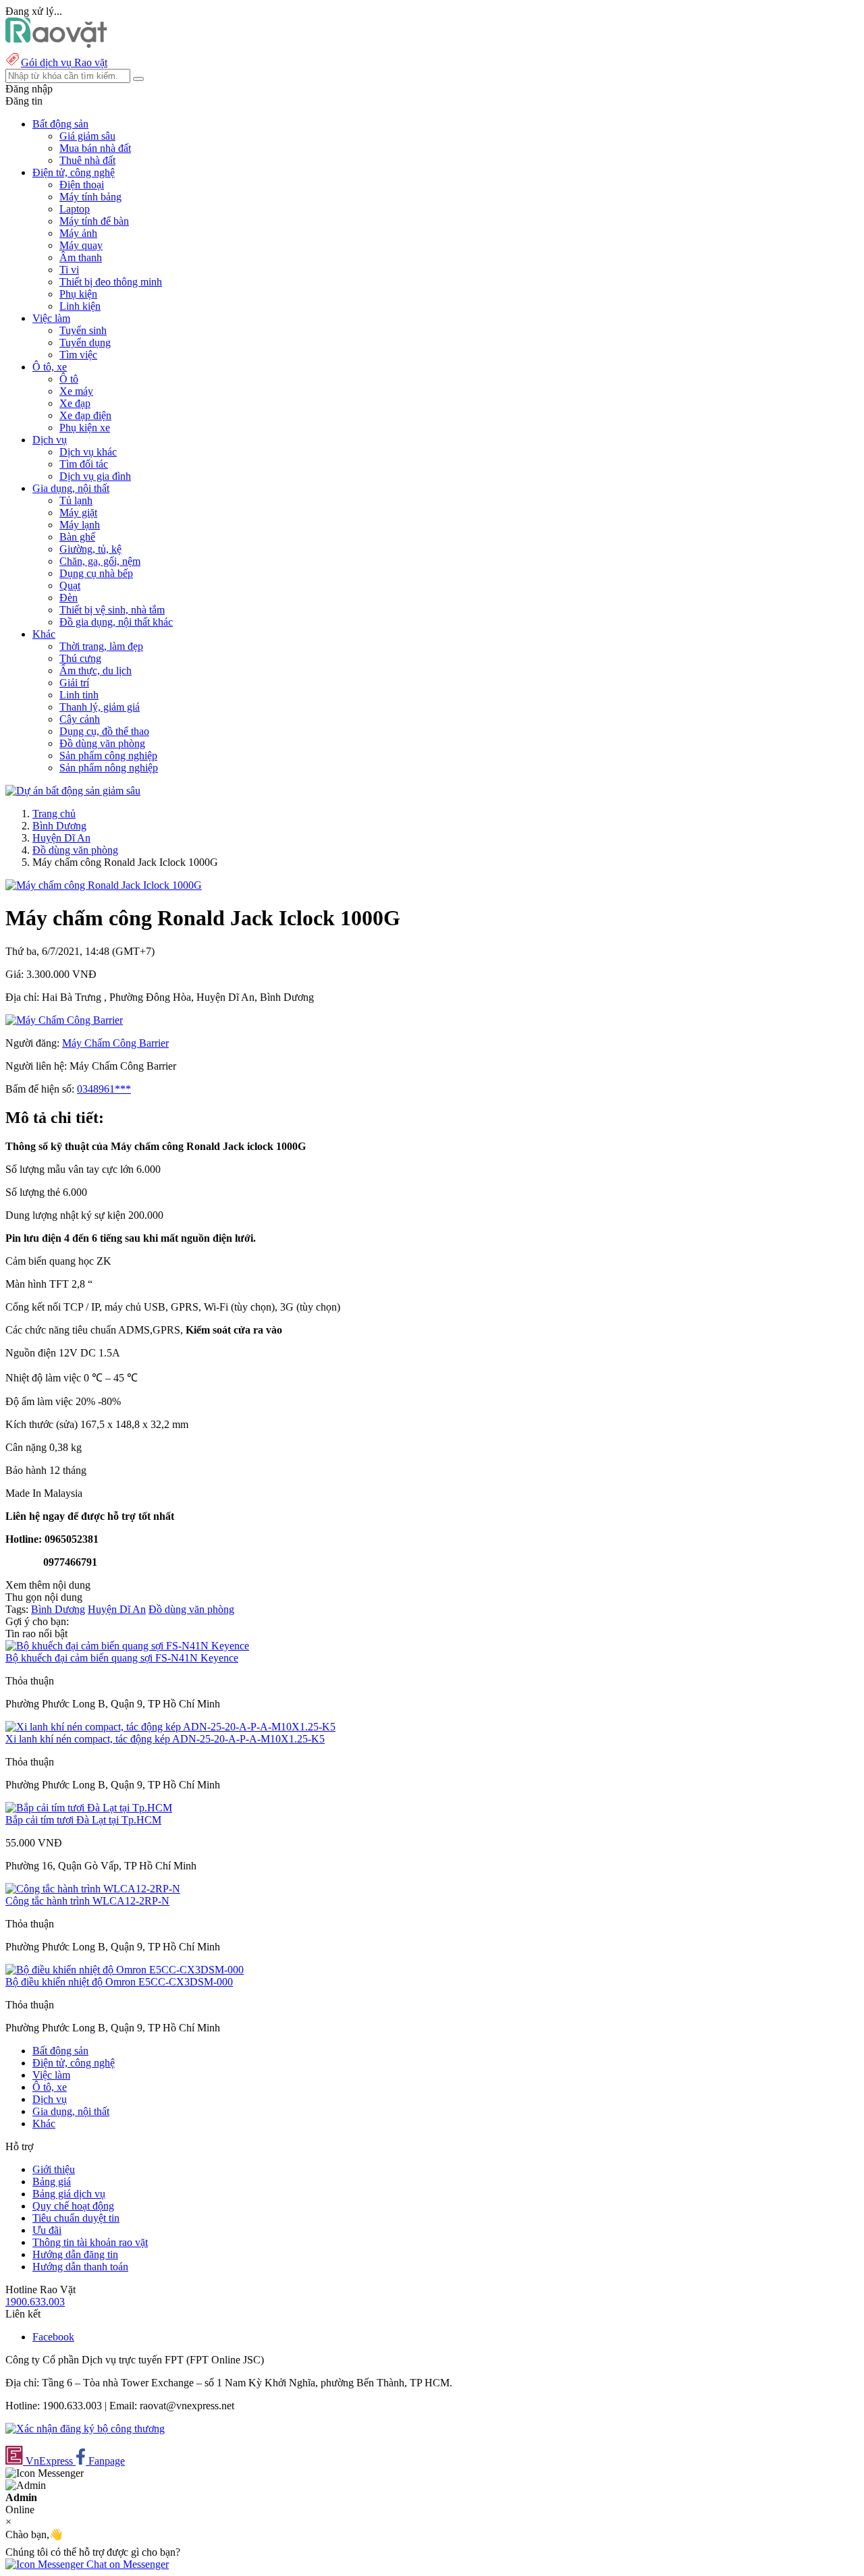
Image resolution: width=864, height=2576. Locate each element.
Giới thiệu (54, 2169)
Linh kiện (80, 306)
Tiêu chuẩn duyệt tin (76, 2218)
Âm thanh (81, 257)
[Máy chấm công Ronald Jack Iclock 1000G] (104, 885)
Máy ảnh (78, 233)
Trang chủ (54, 814)
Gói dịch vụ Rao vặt (64, 62)
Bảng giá (52, 2182)
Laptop (75, 209)
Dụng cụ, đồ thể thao (104, 731)
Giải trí (74, 683)
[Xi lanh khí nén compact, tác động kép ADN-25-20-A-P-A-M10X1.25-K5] (170, 1727)
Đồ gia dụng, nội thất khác (116, 622)
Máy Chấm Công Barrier (115, 1043)
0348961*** (104, 1089)
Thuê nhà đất (87, 160)
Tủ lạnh (76, 500)
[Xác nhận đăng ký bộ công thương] (85, 2429)
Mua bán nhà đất (95, 148)
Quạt (70, 585)
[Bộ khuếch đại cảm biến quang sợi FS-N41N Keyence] (127, 1646)
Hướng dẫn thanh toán (80, 2267)
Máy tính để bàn (94, 221)
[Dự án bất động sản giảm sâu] (73, 791)
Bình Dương (59, 826)
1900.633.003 (35, 2302)
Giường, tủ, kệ (90, 549)
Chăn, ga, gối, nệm (100, 561)
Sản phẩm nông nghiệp (109, 768)
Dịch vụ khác (88, 452)
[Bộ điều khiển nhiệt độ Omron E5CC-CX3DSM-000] (125, 1970)
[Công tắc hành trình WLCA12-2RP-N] (93, 1889)
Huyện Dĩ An (61, 838)
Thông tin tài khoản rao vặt (90, 2242)
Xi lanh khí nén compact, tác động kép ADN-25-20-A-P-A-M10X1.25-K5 (165, 1739)
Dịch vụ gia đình (95, 476)
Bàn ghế (77, 537)
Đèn (69, 598)
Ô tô (69, 379)
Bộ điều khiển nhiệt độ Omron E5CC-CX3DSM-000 (119, 1982)
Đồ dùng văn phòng (102, 743)
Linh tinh (79, 695)
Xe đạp (75, 403)
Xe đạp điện (85, 415)
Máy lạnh (80, 525)
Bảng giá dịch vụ (69, 2194)
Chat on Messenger (126, 2564)
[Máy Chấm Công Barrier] (64, 1020)
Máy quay (81, 245)
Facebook (53, 2337)
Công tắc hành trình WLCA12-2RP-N (87, 1901)
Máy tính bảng (90, 197)
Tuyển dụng (85, 342)
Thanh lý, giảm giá (100, 707)
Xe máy (76, 391)
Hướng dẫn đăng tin (75, 2254)
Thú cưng (80, 658)
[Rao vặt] (56, 44)
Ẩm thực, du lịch (96, 670)
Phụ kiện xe (85, 428)
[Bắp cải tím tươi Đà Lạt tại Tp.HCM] (89, 1808)
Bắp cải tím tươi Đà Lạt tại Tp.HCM (83, 1820)
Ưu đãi (47, 2230)
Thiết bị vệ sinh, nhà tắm (112, 610)
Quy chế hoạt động (73, 2206)
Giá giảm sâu (87, 136)
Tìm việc (78, 355)
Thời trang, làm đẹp (101, 646)
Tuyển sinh (83, 330)
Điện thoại (82, 185)
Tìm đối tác (84, 464)
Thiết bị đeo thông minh (111, 282)
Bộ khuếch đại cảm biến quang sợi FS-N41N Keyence (122, 1658)
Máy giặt (78, 513)
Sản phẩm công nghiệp (108, 756)
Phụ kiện (78, 294)
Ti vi (69, 270)
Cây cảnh (80, 719)
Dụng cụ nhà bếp (96, 573)
